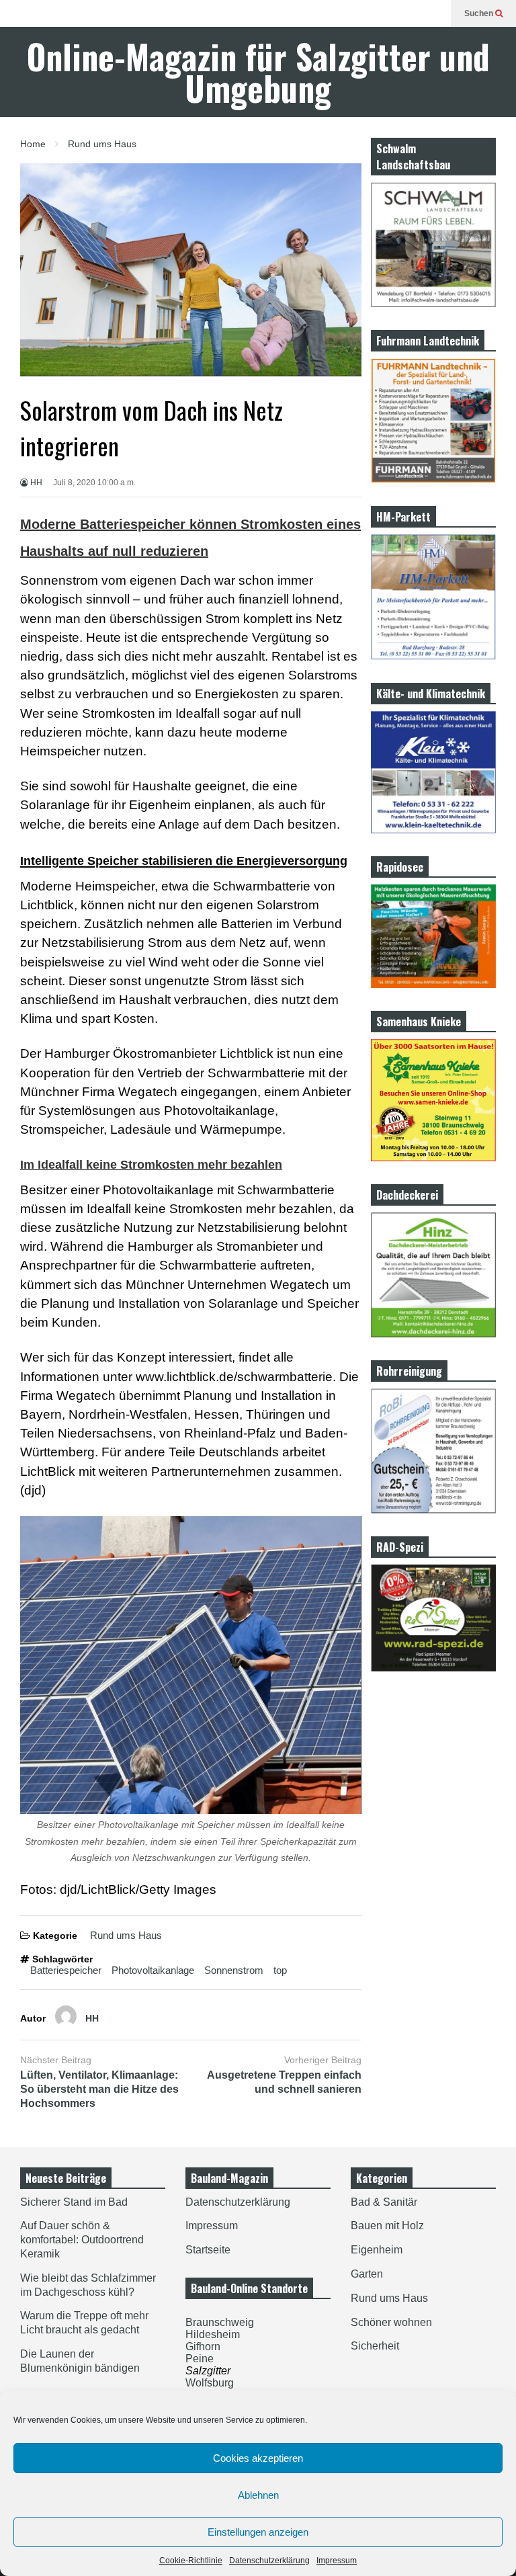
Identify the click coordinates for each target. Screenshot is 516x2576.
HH (35, 483)
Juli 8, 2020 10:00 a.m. (94, 483)
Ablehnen (258, 2495)
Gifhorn (203, 2346)
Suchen (480, 13)
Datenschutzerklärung (269, 2561)
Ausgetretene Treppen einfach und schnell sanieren (284, 2082)
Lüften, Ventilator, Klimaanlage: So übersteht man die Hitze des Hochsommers (99, 2089)
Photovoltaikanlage (153, 1970)
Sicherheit (375, 2346)
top (280, 1970)
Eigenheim (377, 2250)
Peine (200, 2359)
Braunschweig (220, 2322)
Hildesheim (213, 2334)
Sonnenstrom (234, 1970)
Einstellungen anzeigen (258, 2532)
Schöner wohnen (391, 2322)
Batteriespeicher (66, 1970)
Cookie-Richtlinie (191, 2561)
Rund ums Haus (126, 1935)
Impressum (337, 2561)
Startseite (208, 2250)
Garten (367, 2274)
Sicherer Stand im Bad (74, 2202)
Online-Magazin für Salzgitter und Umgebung (258, 72)
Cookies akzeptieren (258, 2458)
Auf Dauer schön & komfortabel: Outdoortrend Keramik (82, 2240)
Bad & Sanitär (384, 2202)
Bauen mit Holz (387, 2226)
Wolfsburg (210, 2383)
